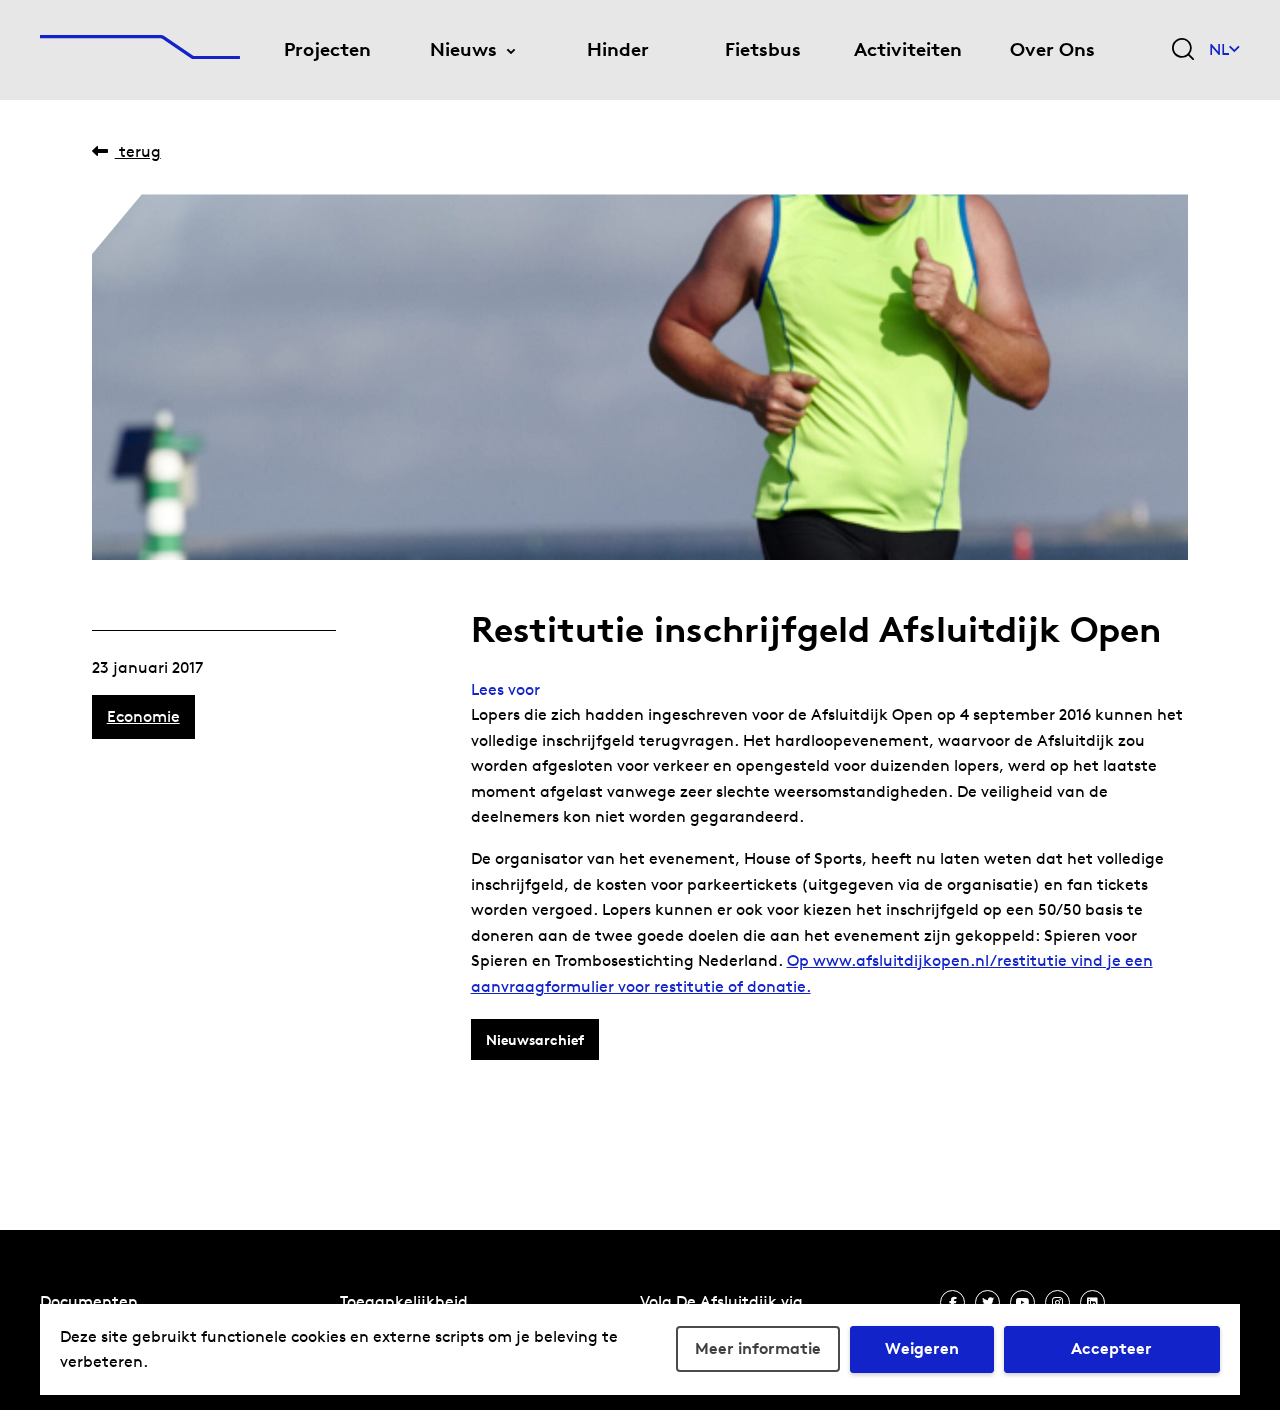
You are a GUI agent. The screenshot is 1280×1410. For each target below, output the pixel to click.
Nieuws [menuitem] (463, 49)
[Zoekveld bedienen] (1183, 50)
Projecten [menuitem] (327, 49)
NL (1219, 49)
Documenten (89, 1301)
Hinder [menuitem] (618, 49)
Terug (138, 151)
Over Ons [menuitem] (1052, 49)
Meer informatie (758, 1348)
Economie (143, 716)
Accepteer (1111, 1348)
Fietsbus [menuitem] (763, 49)
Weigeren (922, 1348)
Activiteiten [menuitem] (908, 49)
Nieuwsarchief (535, 1040)
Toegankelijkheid (404, 1301)
